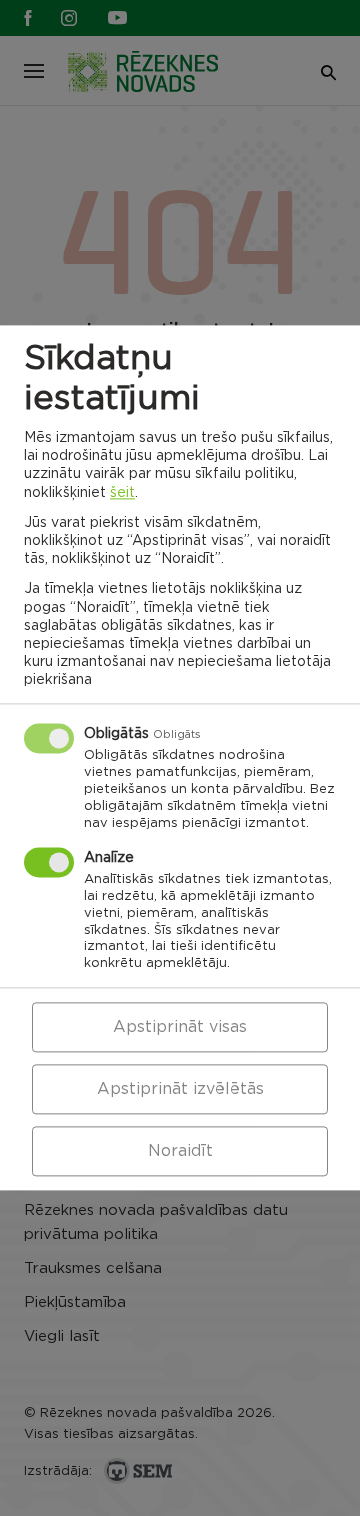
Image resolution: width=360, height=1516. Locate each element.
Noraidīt (180, 1152)
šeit (122, 493)
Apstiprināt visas (180, 1028)
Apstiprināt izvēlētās (180, 1090)
